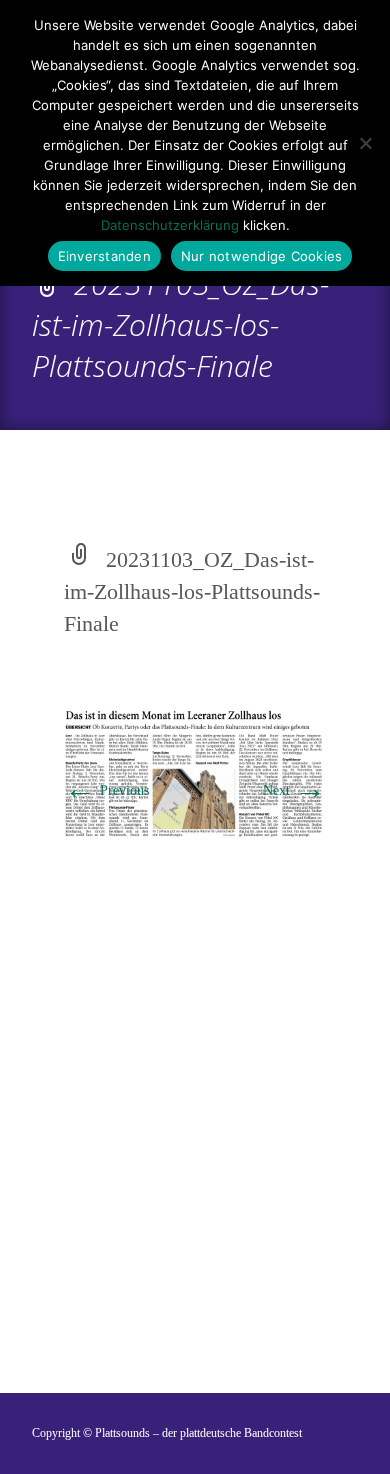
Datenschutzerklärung (170, 225)
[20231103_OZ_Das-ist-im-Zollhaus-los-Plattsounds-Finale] (195, 773)
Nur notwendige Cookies (262, 256)
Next (294, 790)
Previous (106, 790)
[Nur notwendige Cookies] (365, 143)
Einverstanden (104, 256)
